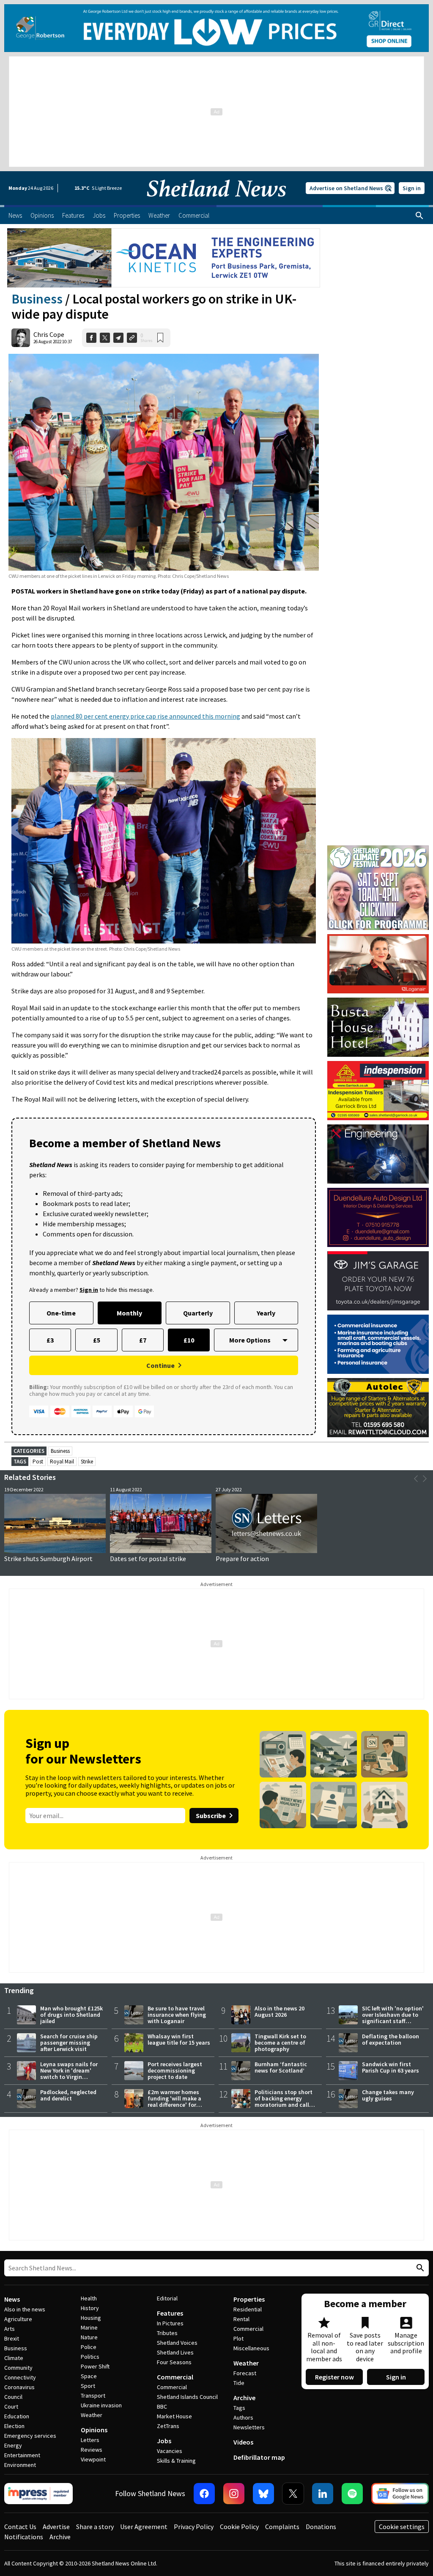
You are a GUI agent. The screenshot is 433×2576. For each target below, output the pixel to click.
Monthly (129, 1313)
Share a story (95, 2527)
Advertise (56, 2527)
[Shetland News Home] (216, 202)
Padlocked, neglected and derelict (68, 2095)
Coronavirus (19, 2387)
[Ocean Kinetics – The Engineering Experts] (164, 258)
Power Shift (95, 2366)
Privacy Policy (194, 2527)
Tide (239, 2383)
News (12, 2299)
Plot (238, 2338)
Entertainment (22, 2455)
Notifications (24, 2537)
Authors (243, 2417)
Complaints (282, 2527)
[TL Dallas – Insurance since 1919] (378, 1344)
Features (170, 2313)
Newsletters (249, 2427)
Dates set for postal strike (148, 1559)
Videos (243, 2442)
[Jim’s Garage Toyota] (378, 1281)
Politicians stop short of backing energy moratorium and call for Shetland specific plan (284, 2105)
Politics (90, 2357)
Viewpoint (93, 2459)
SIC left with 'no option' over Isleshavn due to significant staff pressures (393, 2018)
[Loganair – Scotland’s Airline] (378, 964)
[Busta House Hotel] (378, 1027)
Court (11, 2406)
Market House (174, 2416)
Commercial (175, 2377)
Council (13, 2397)
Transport (93, 2396)
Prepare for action (242, 1559)
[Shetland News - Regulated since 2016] (38, 2494)
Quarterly (198, 1313)
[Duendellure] (378, 1217)
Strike (87, 1462)
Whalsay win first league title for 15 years (179, 2039)
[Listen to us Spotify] (352, 2494)
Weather (92, 2415)
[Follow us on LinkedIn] (323, 2494)
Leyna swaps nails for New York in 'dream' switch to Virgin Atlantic (69, 2074)
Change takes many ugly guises (388, 2095)
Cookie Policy (239, 2527)
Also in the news (25, 2309)
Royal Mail (62, 1462)
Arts (10, 2329)
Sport (88, 2386)
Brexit (12, 2338)
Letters (90, 2440)
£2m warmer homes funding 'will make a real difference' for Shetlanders (174, 2102)
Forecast (245, 2373)
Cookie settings (402, 2527)
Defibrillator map (259, 2457)
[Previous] (416, 1479)
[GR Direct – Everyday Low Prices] (216, 28)
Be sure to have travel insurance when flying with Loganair (177, 2015)
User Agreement (144, 2527)
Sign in (412, 188)
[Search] (419, 216)
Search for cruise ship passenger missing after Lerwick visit (69, 2043)
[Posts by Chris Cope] (21, 338)
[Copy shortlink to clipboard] (132, 338)
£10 (189, 1340)
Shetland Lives (175, 2352)
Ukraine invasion (101, 2405)
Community (18, 2368)
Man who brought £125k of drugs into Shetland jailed (71, 2015)
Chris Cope (49, 334)
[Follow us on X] (293, 2494)
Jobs (164, 2441)
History (90, 2308)
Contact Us (20, 2527)
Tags (239, 2408)
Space (89, 2376)
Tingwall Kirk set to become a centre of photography (280, 2043)
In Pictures (170, 2323)
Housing (91, 2318)
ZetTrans (168, 2426)
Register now (334, 2377)
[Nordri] (378, 1154)
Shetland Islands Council (187, 2397)
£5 (97, 1340)
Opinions (94, 2430)
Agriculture (18, 2319)
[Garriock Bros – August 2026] (378, 1091)
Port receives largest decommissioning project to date (175, 2070)
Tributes (167, 2333)
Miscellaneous (251, 2348)
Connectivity (20, 2377)
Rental (241, 2319)
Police (89, 2347)
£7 (143, 1340)
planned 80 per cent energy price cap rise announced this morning (145, 716)
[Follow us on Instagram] (234, 2494)
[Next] (425, 1479)
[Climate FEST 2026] (378, 849)
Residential (248, 2309)
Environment (20, 2465)
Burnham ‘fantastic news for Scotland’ (281, 2067)
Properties (249, 2299)
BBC (162, 2406)
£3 (50, 1340)
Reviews (92, 2450)
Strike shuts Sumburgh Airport (48, 1559)
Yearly (266, 1313)
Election (14, 2426)
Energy (13, 2445)
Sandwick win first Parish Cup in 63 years (391, 2067)
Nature (89, 2337)
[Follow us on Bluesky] (263, 2494)
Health (89, 2298)
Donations (321, 2527)
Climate (14, 2358)
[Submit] (419, 2268)
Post (38, 1462)
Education (17, 2416)
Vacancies (170, 2451)
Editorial (167, 2298)
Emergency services (30, 2436)
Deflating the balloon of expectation (391, 2039)
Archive (244, 2398)
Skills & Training (176, 2461)
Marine (89, 2327)
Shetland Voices (177, 2343)
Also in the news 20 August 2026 (280, 2011)
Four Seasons (174, 2362)
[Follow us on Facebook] (204, 2494)
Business (37, 299)
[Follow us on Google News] (400, 2494)
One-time (61, 1313)
